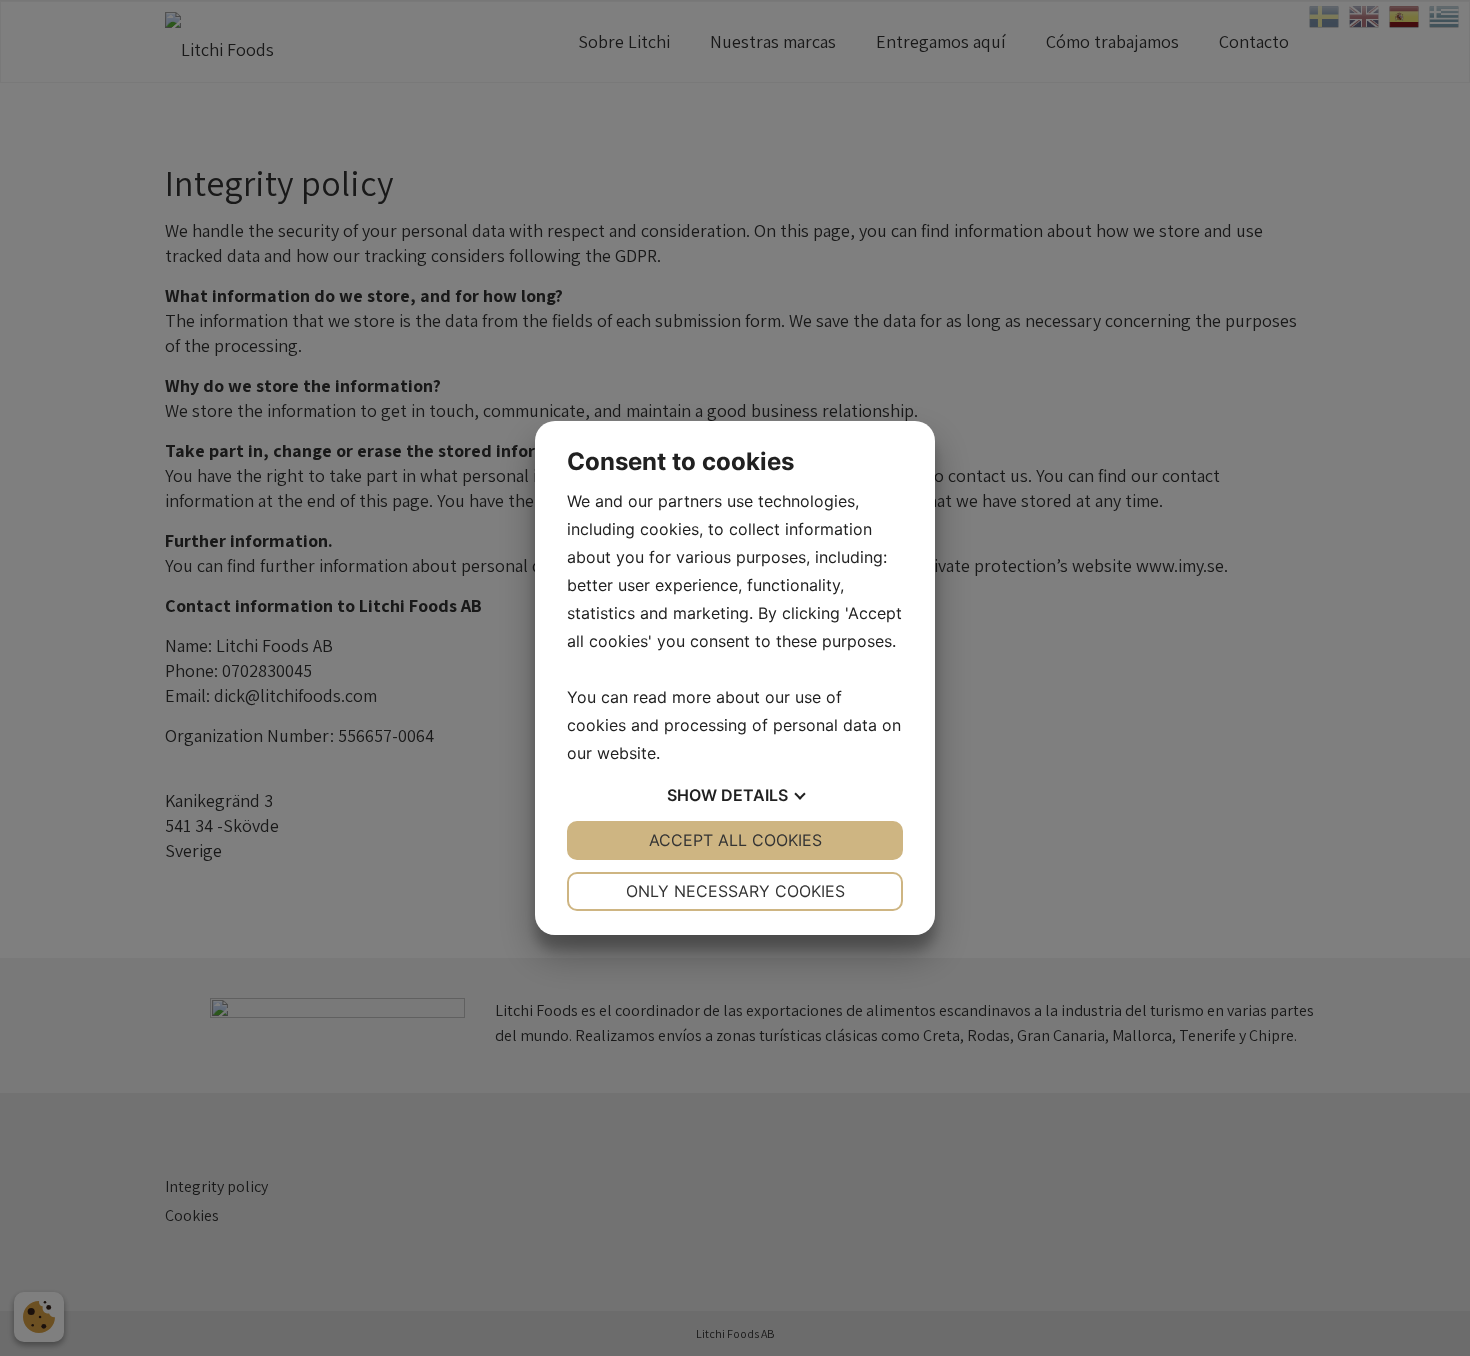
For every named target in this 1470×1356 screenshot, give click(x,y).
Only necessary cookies (735, 891)
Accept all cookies (735, 840)
